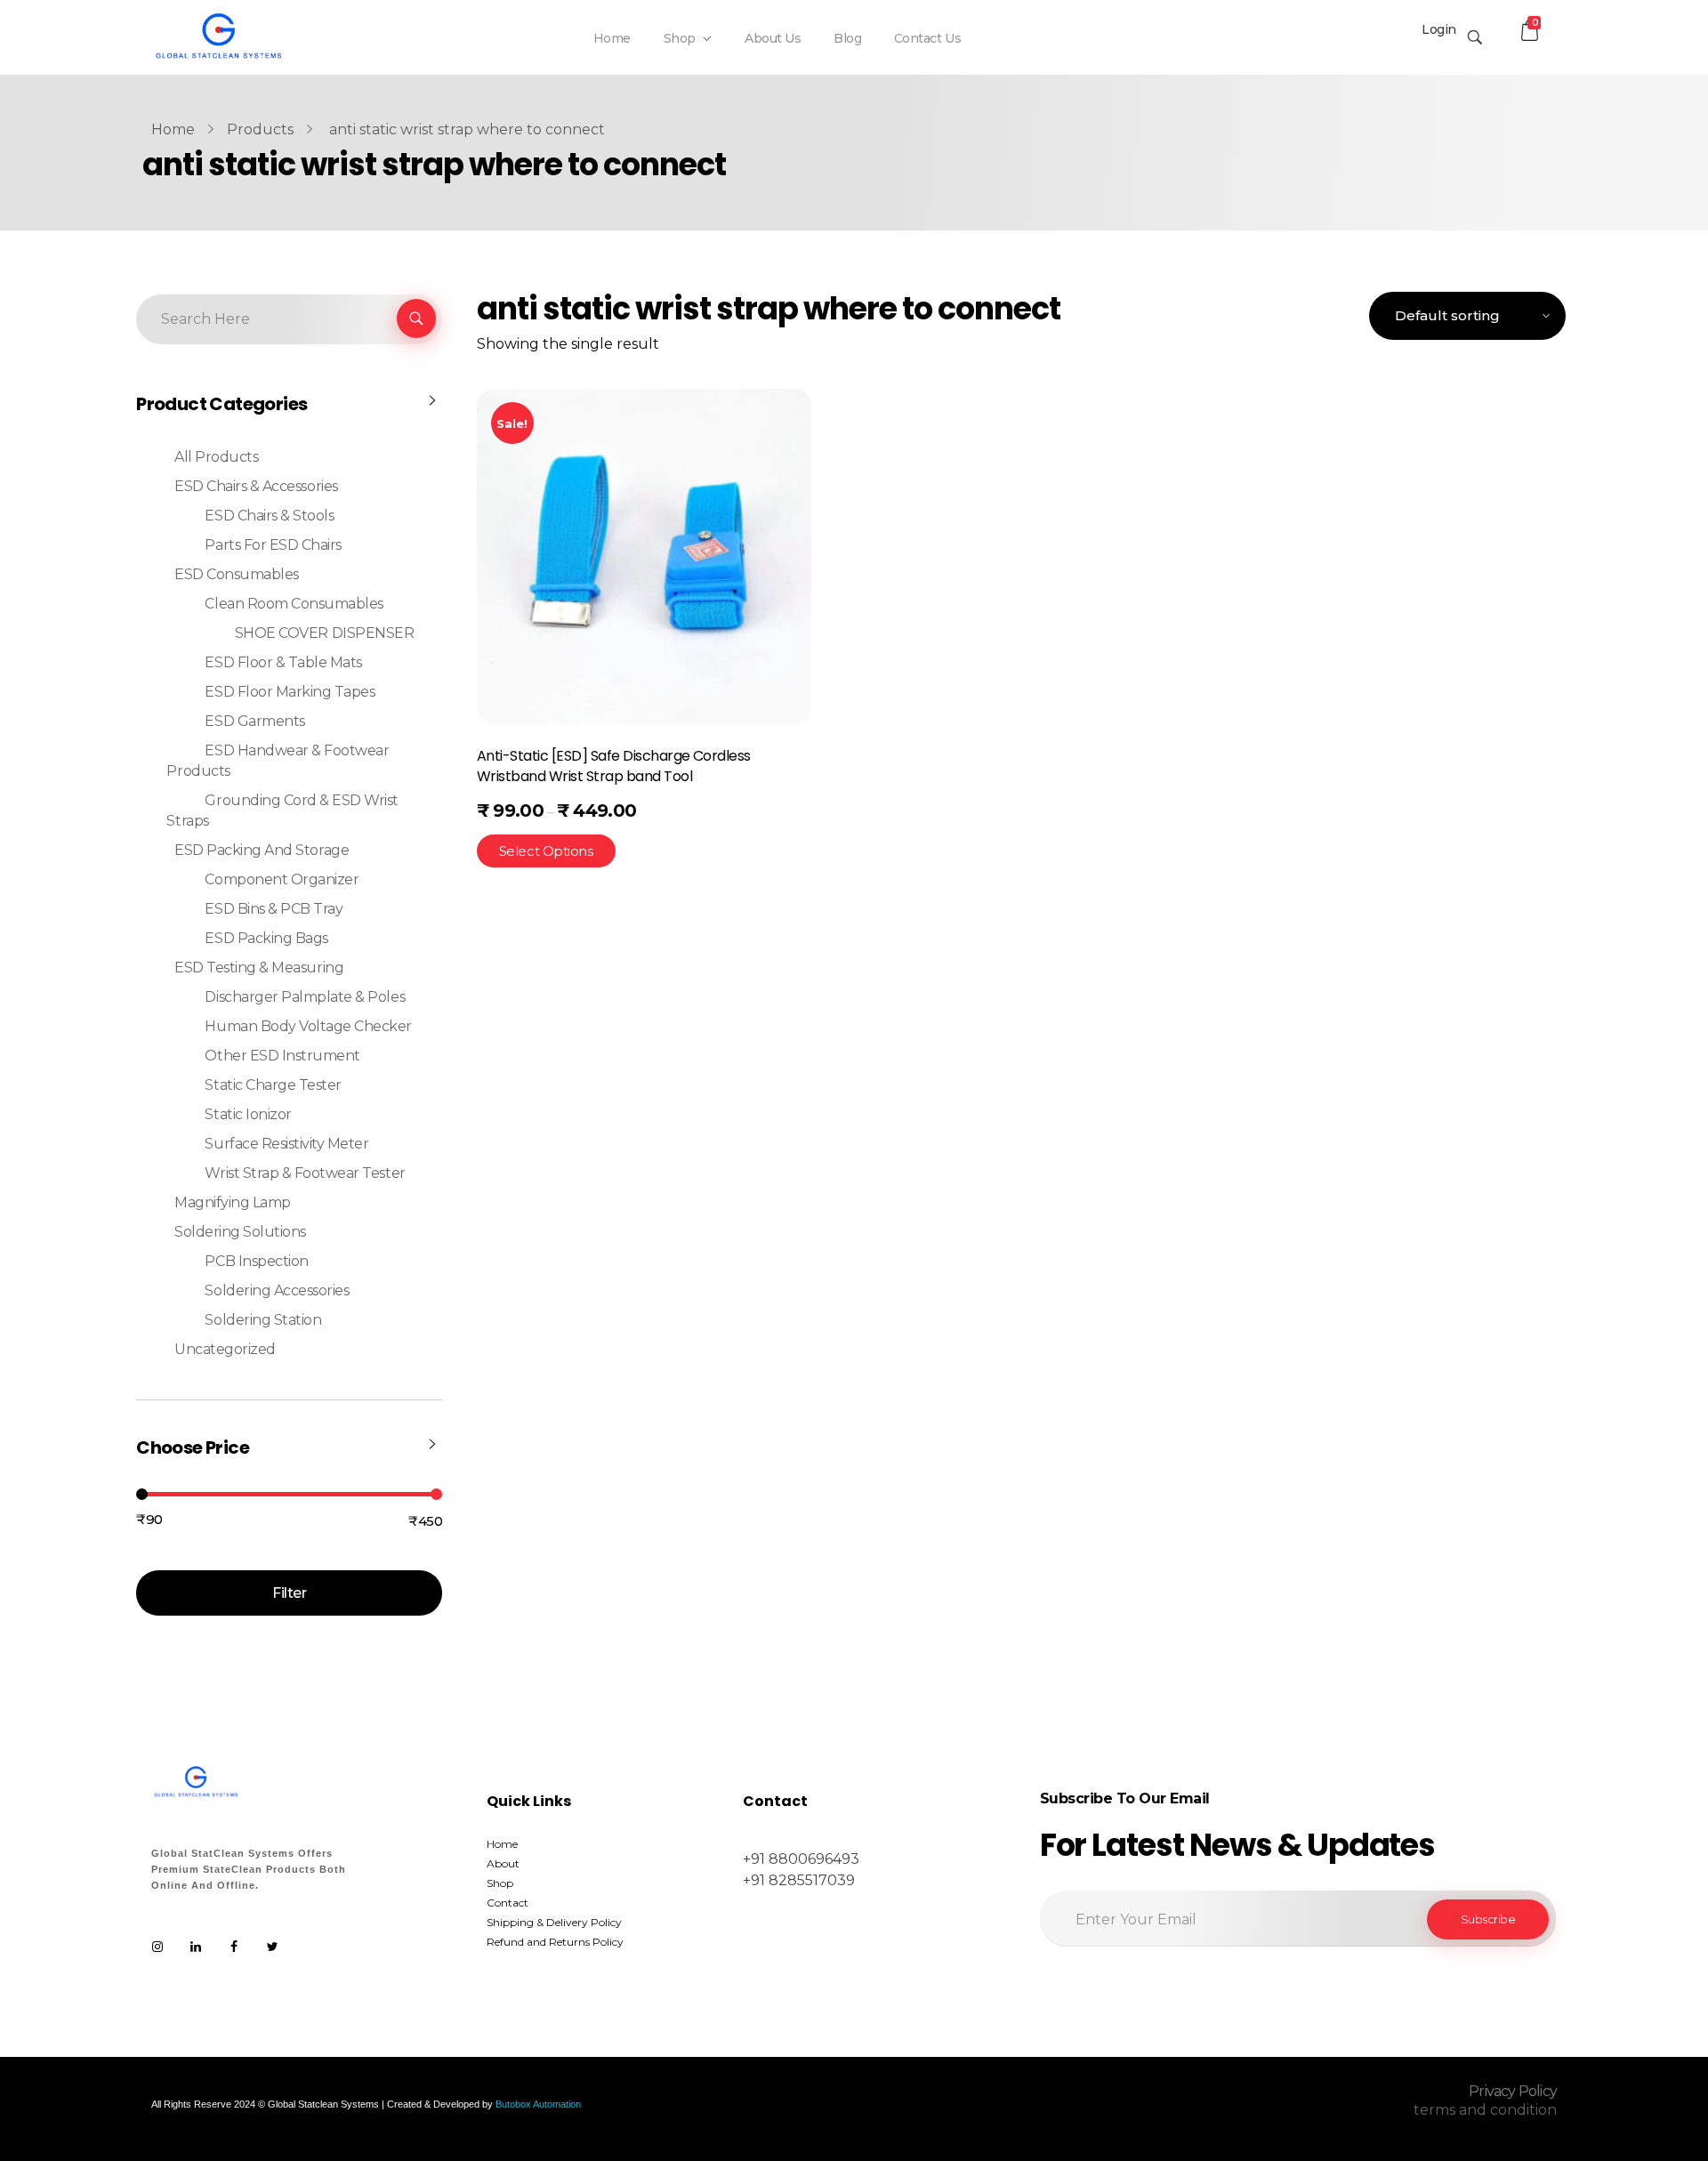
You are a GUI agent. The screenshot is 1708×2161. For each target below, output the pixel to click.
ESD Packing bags (266, 938)
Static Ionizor (248, 1114)
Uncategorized (225, 1349)
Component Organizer (282, 879)
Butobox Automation (538, 2104)
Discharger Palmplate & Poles (305, 997)
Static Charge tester (273, 1085)
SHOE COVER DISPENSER (324, 633)
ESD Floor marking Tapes (290, 692)
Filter (289, 1593)
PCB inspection (256, 1261)
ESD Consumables (237, 574)
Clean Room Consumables (294, 604)
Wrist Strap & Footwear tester (305, 1173)
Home (173, 129)
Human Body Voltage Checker (308, 1026)
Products (260, 129)
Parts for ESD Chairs (273, 545)
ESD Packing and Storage (262, 850)
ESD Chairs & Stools (269, 516)
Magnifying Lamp (233, 1202)
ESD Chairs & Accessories (256, 486)
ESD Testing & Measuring (259, 968)
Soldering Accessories (277, 1290)
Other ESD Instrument (282, 1056)
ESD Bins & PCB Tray (274, 909)
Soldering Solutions (240, 1232)
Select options (546, 851)
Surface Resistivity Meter (286, 1144)
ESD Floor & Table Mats (283, 662)
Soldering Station (263, 1320)
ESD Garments (254, 721)
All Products (216, 457)
